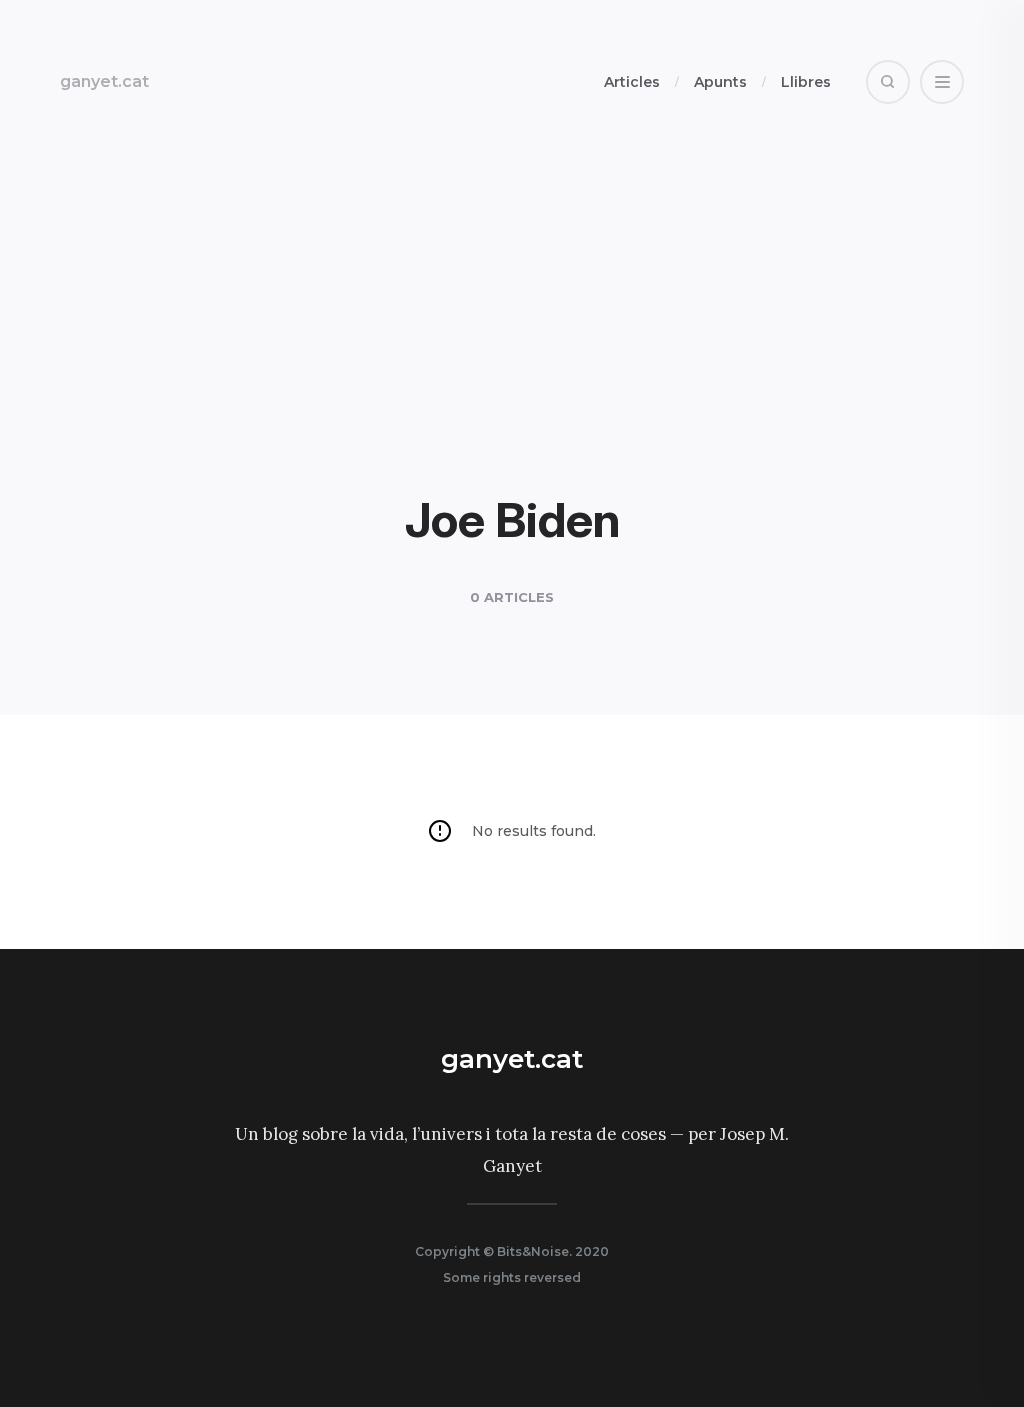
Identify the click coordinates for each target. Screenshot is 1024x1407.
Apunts (720, 82)
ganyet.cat (104, 81)
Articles (632, 82)
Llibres (806, 82)
